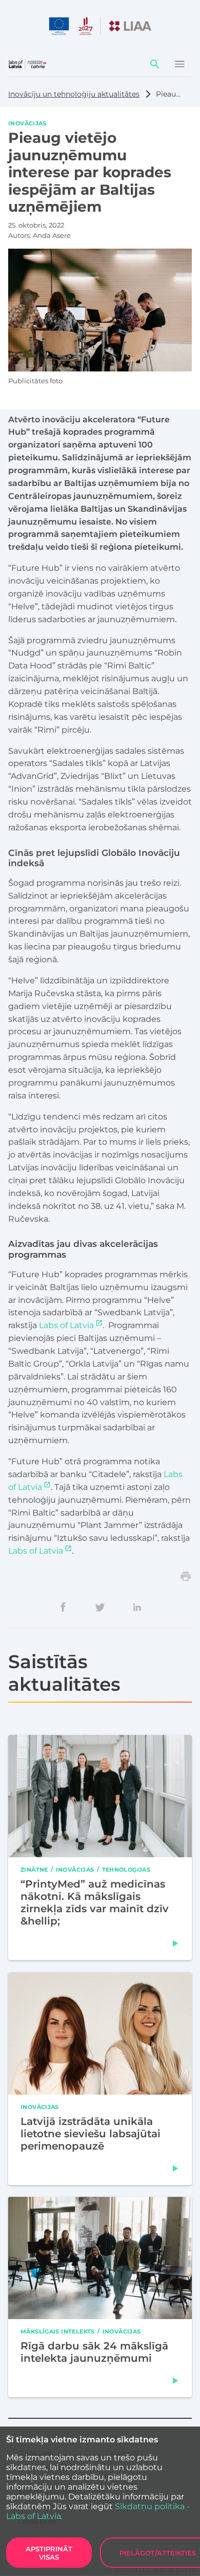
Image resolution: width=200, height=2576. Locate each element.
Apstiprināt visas (49, 2553)
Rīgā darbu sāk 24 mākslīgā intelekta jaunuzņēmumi (94, 2352)
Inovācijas (27, 123)
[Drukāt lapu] (186, 1576)
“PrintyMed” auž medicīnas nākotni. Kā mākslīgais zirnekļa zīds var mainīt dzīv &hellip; (95, 1902)
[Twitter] (100, 1607)
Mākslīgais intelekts (58, 2331)
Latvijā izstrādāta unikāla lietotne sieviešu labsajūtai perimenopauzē (91, 2133)
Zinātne (34, 1869)
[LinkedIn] (137, 1607)
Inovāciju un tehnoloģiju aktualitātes (74, 94)
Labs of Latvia (66, 1325)
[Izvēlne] (179, 64)
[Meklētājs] (155, 64)
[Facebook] (63, 1607)
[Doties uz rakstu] (175, 1944)
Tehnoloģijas (126, 1869)
